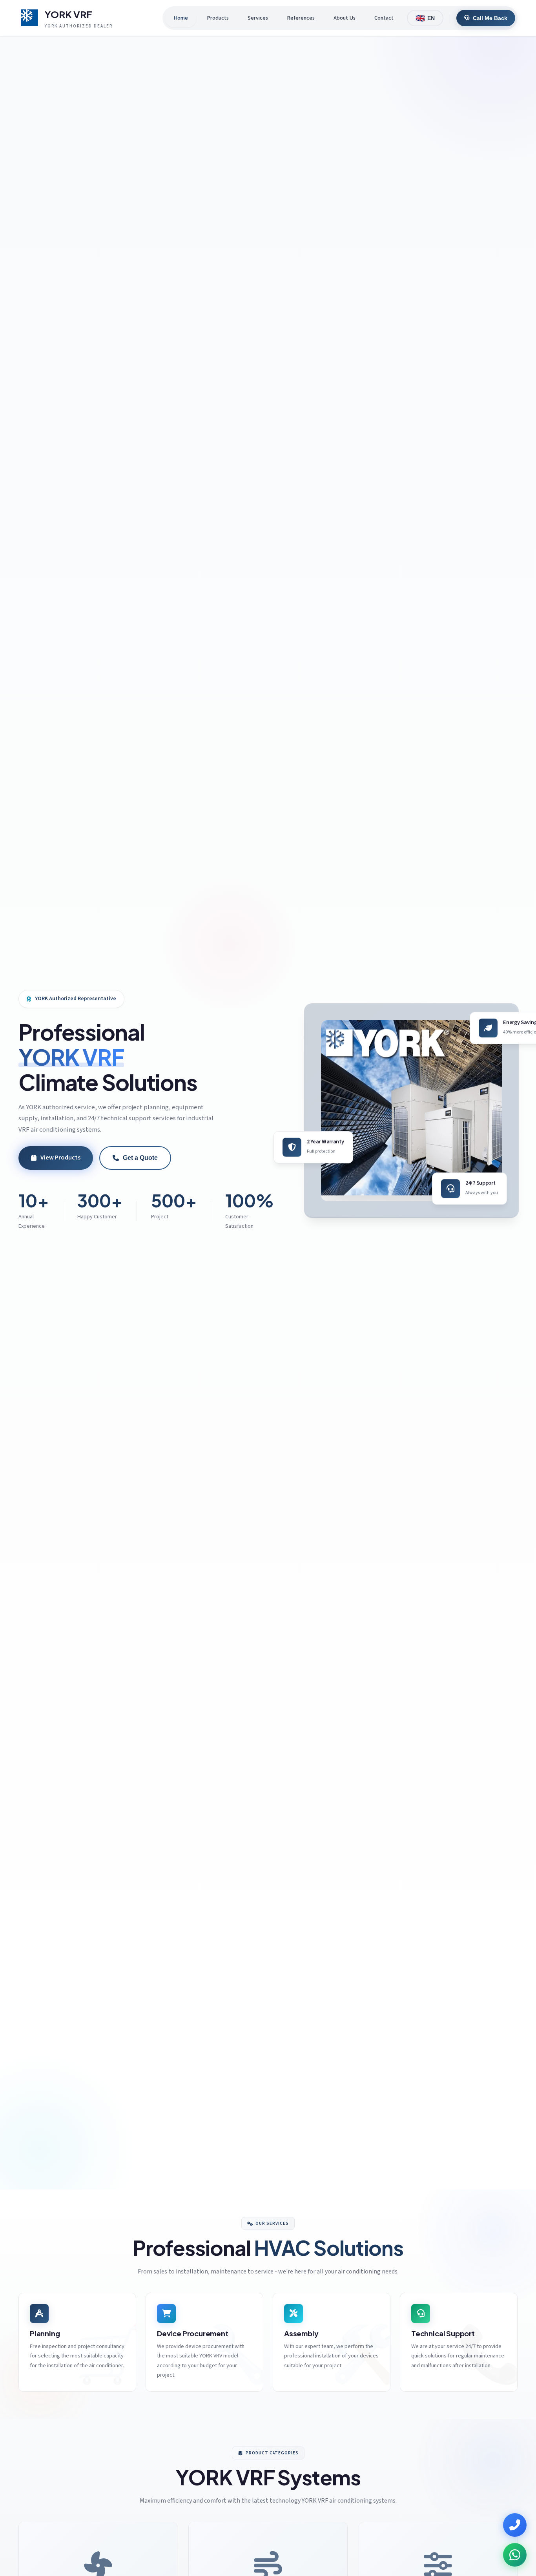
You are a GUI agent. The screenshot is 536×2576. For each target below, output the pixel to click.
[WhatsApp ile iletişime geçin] (515, 2555)
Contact (384, 18)
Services (258, 18)
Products (218, 18)
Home (181, 18)
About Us (345, 18)
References (301, 18)
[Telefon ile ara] (515, 2525)
